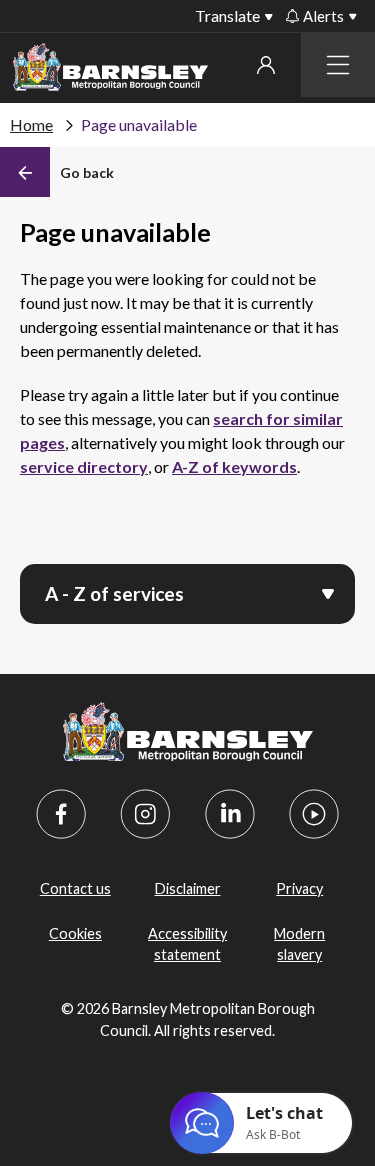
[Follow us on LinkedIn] (230, 814)
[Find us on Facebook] (61, 814)
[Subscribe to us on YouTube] (314, 814)
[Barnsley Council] (110, 70)
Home (31, 124)
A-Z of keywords (234, 466)
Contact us (75, 888)
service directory (84, 466)
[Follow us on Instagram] (145, 814)
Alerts (323, 16)
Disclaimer (188, 888)
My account (265, 65)
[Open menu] (328, 592)
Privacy (299, 888)
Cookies (75, 933)
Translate (227, 15)
